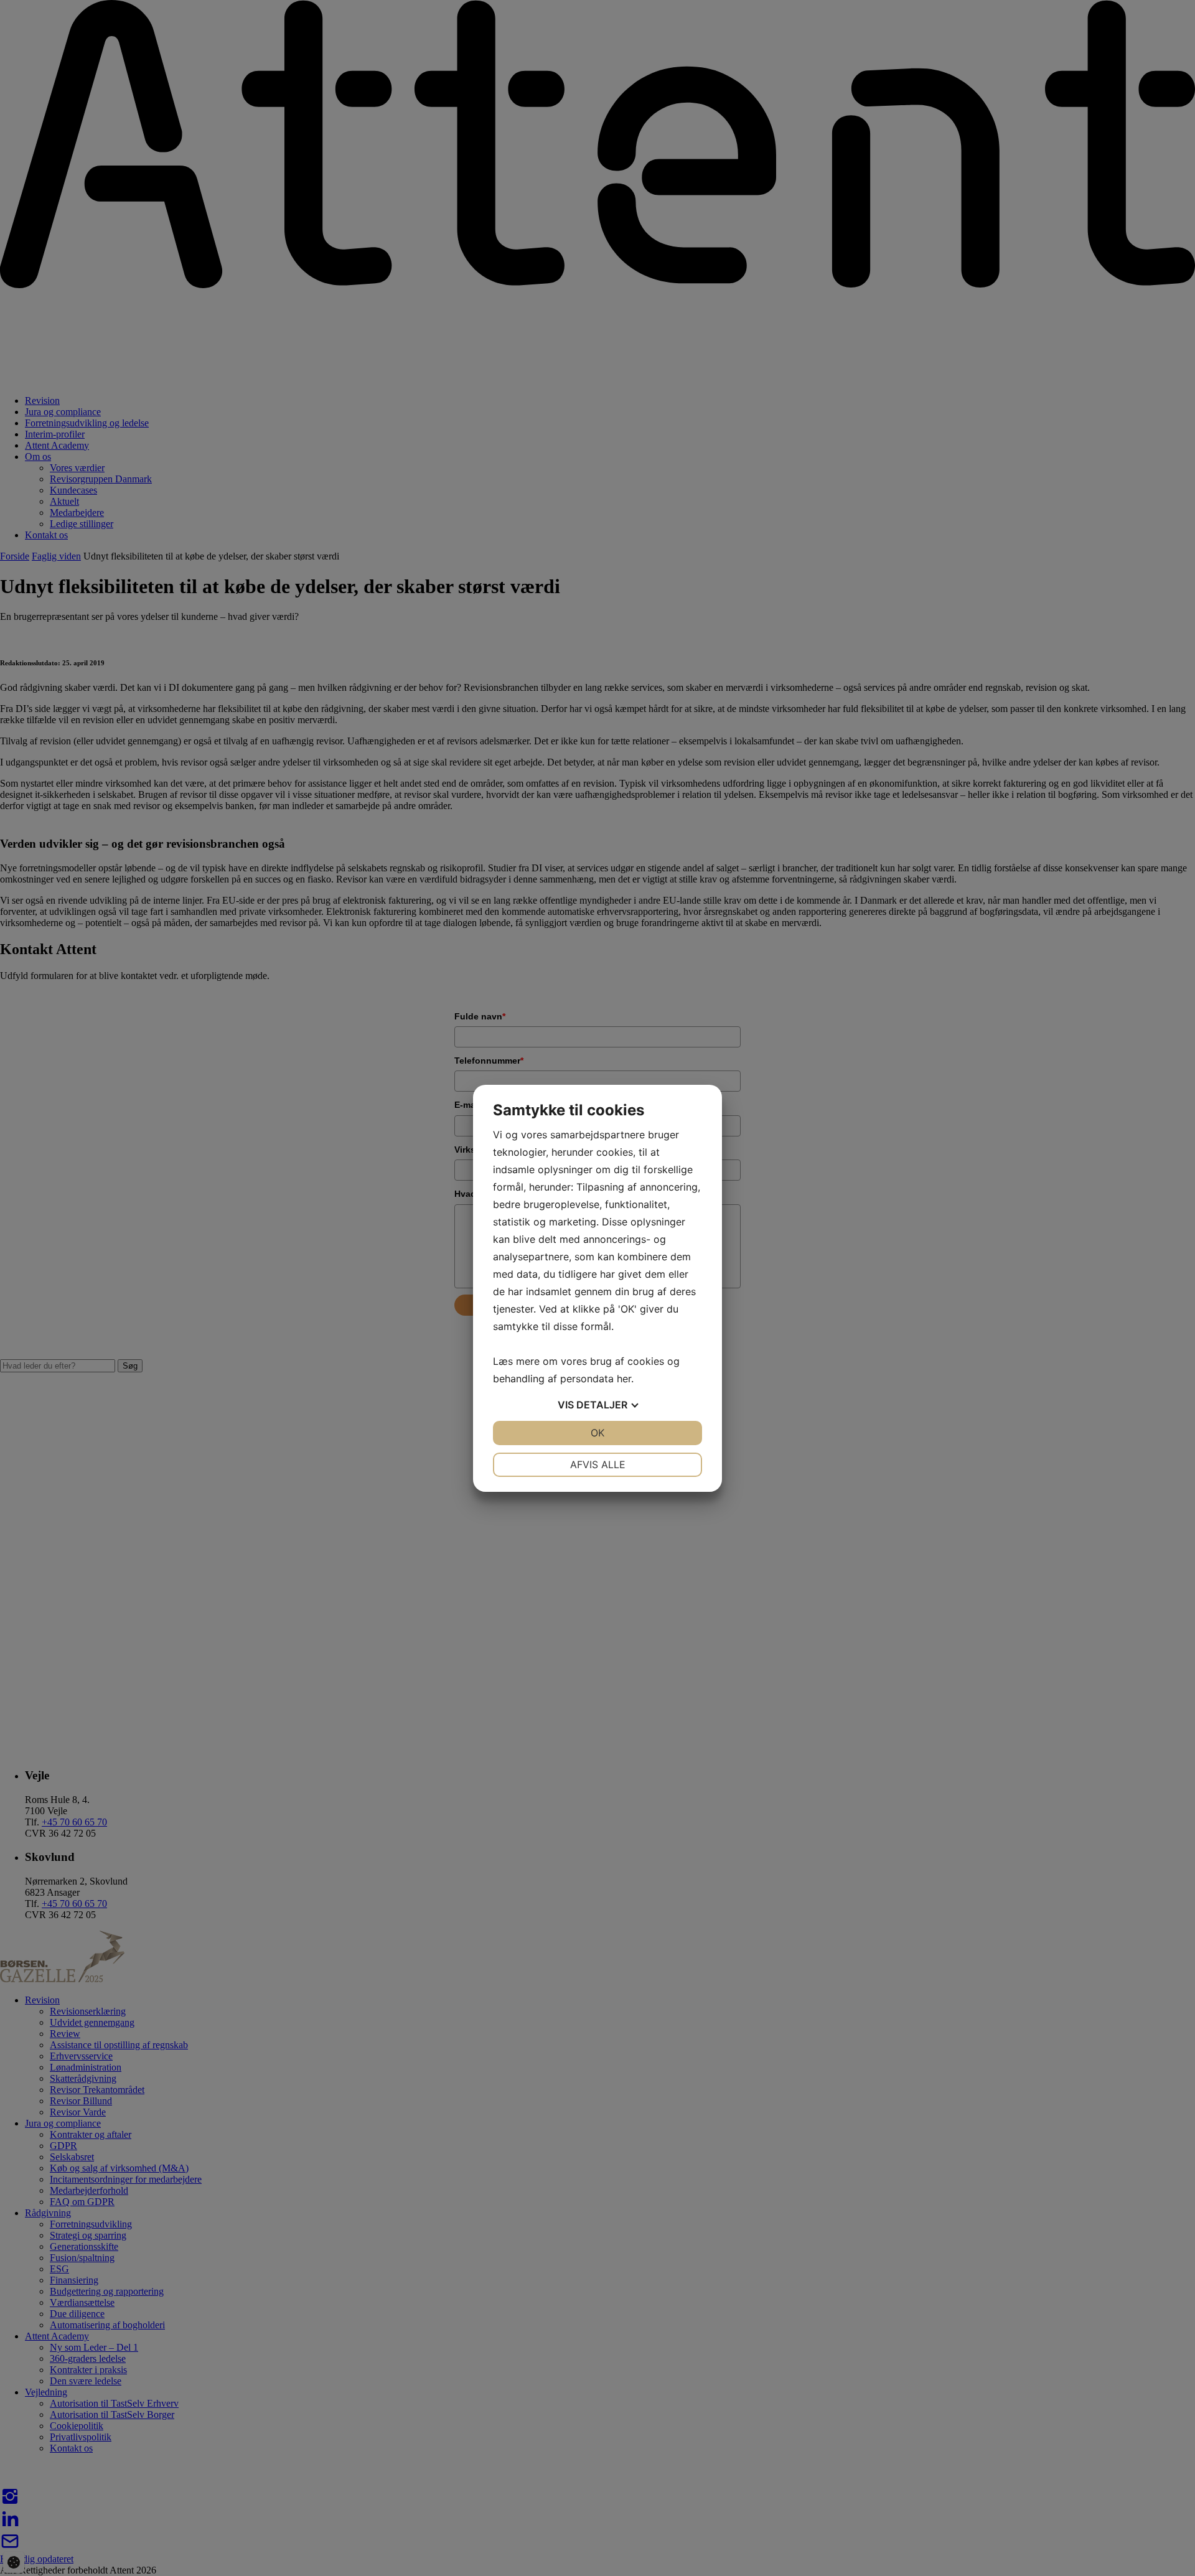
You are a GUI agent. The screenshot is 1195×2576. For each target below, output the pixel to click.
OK (597, 1433)
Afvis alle (598, 1464)
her (624, 1379)
